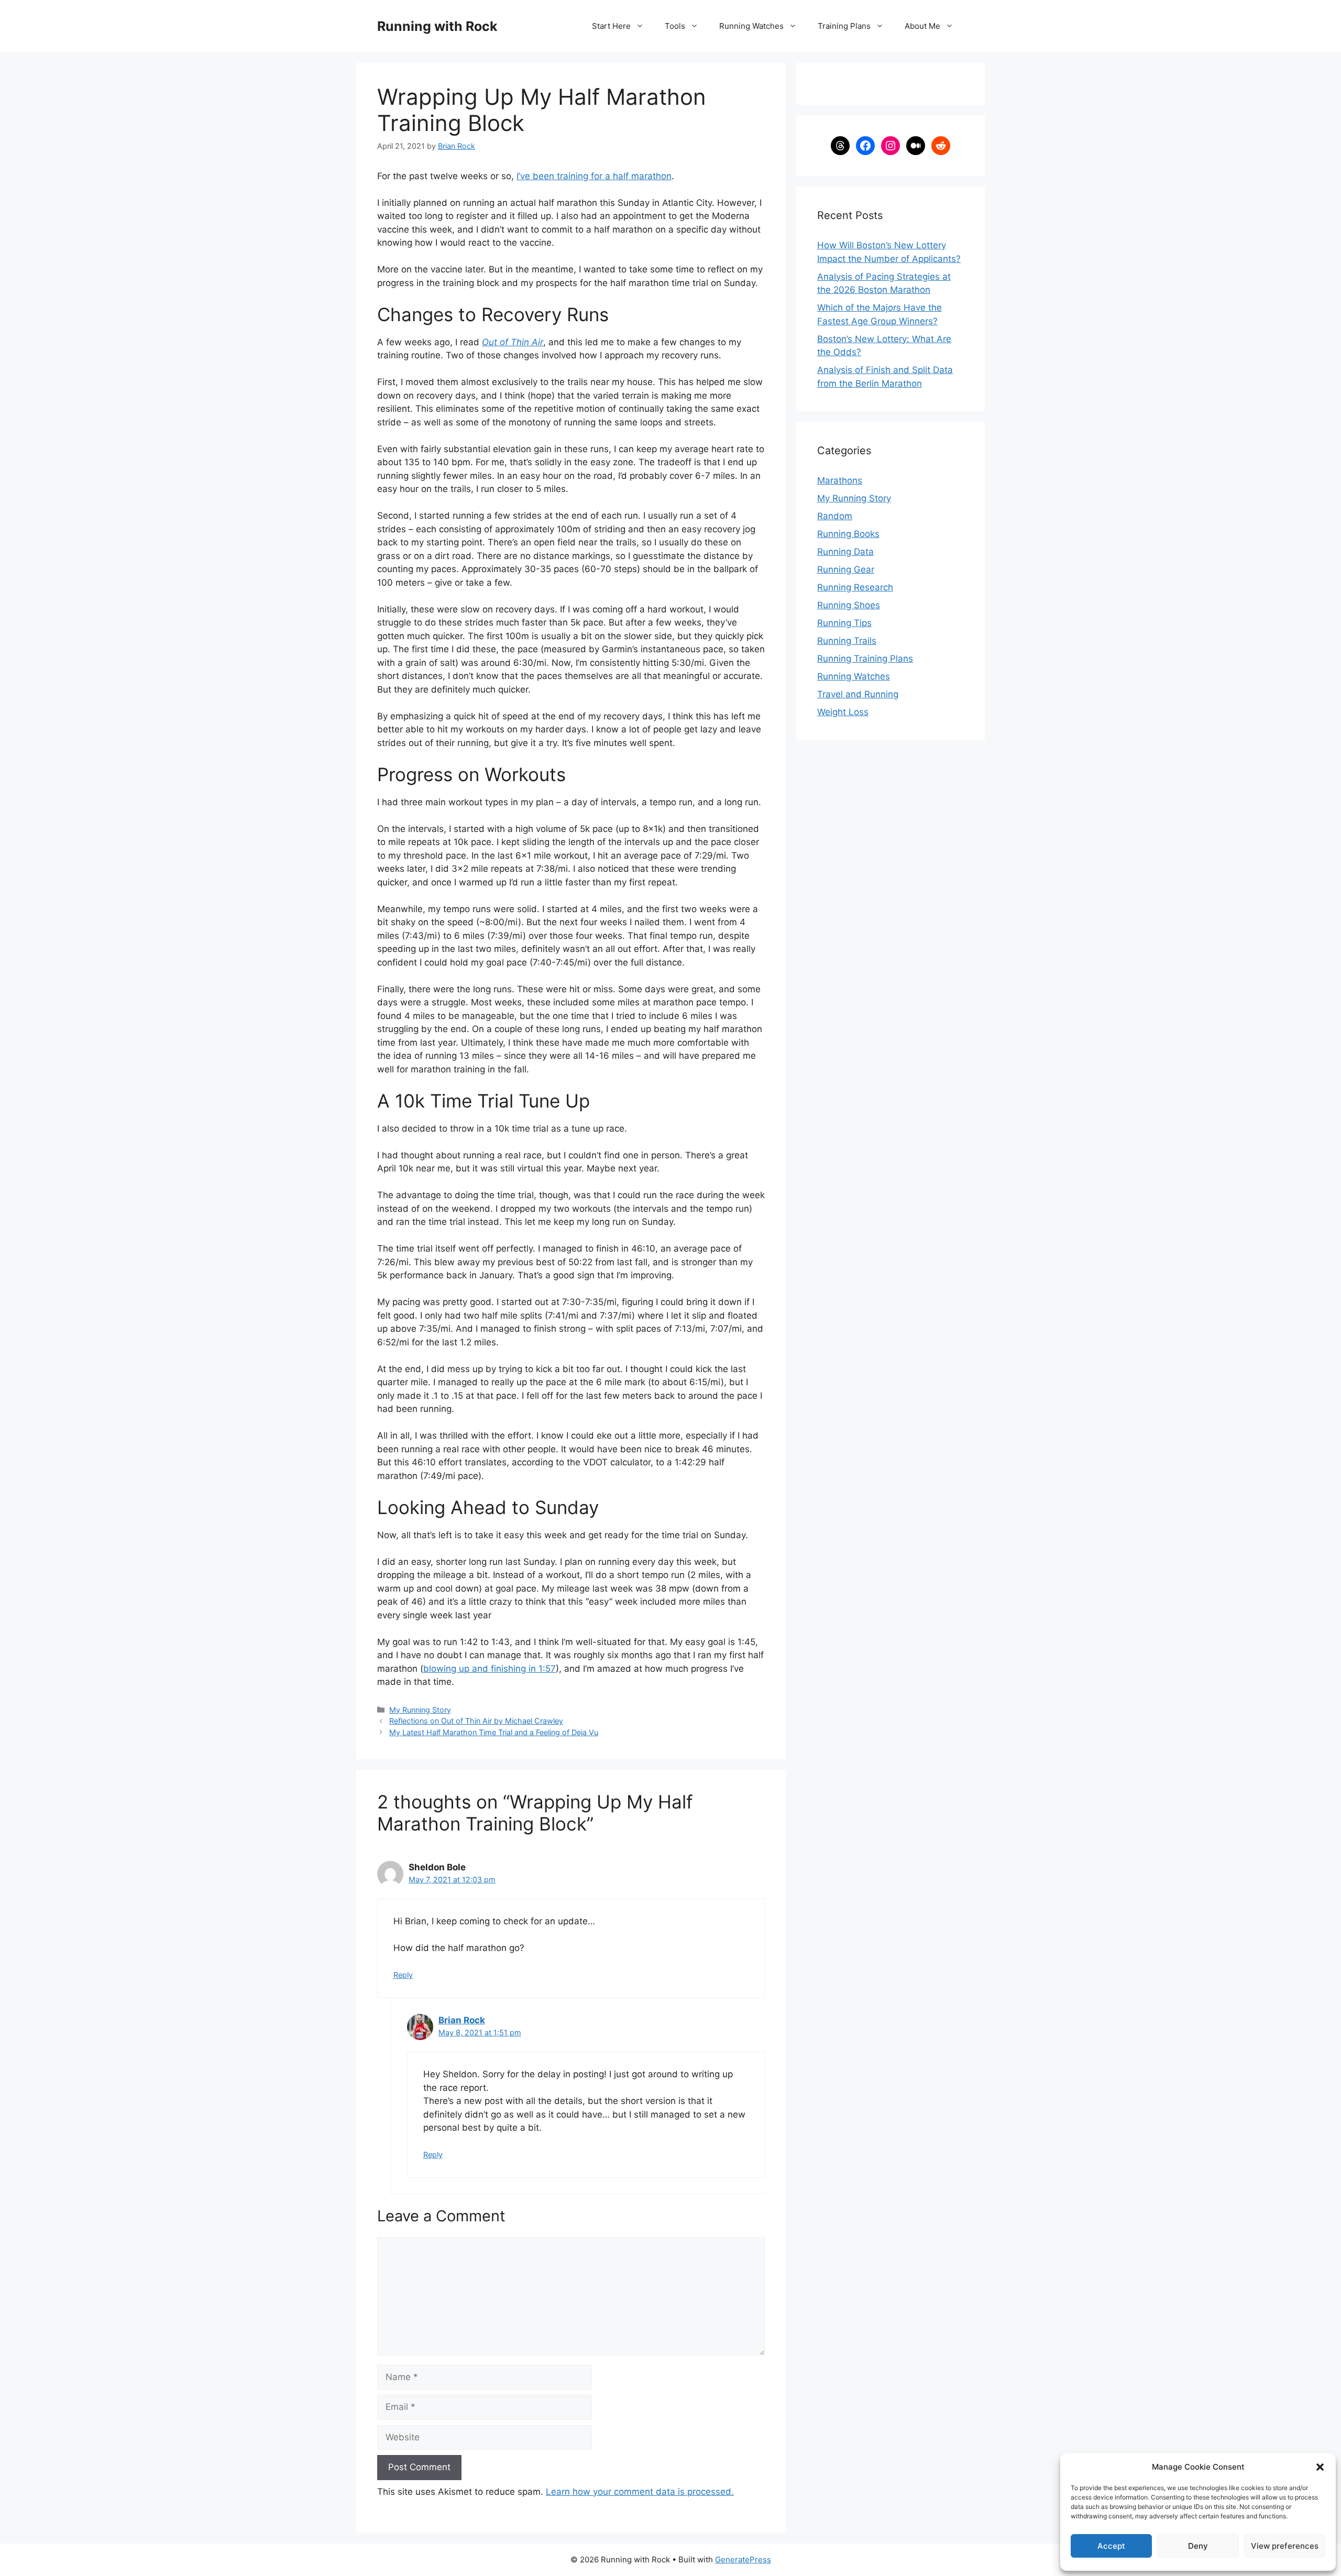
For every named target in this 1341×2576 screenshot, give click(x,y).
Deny (1198, 2546)
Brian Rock (462, 2020)
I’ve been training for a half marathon (594, 176)
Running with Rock (437, 26)
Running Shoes (849, 605)
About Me (922, 26)
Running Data (845, 552)
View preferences (1285, 2546)
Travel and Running (858, 694)
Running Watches (751, 26)
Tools (675, 26)
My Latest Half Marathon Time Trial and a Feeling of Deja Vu (494, 1732)
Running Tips (844, 623)
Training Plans (844, 26)
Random (835, 516)
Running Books (848, 534)
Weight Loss (843, 712)
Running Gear (846, 569)
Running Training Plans (865, 659)
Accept (1111, 2546)
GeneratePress (743, 2559)
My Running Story (420, 1710)
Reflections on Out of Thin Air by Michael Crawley (476, 1721)
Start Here (611, 26)
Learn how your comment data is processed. (640, 2492)
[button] (1320, 2467)
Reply (403, 1975)
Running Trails (847, 641)
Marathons (840, 480)
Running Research (855, 587)
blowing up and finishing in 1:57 (490, 1669)
